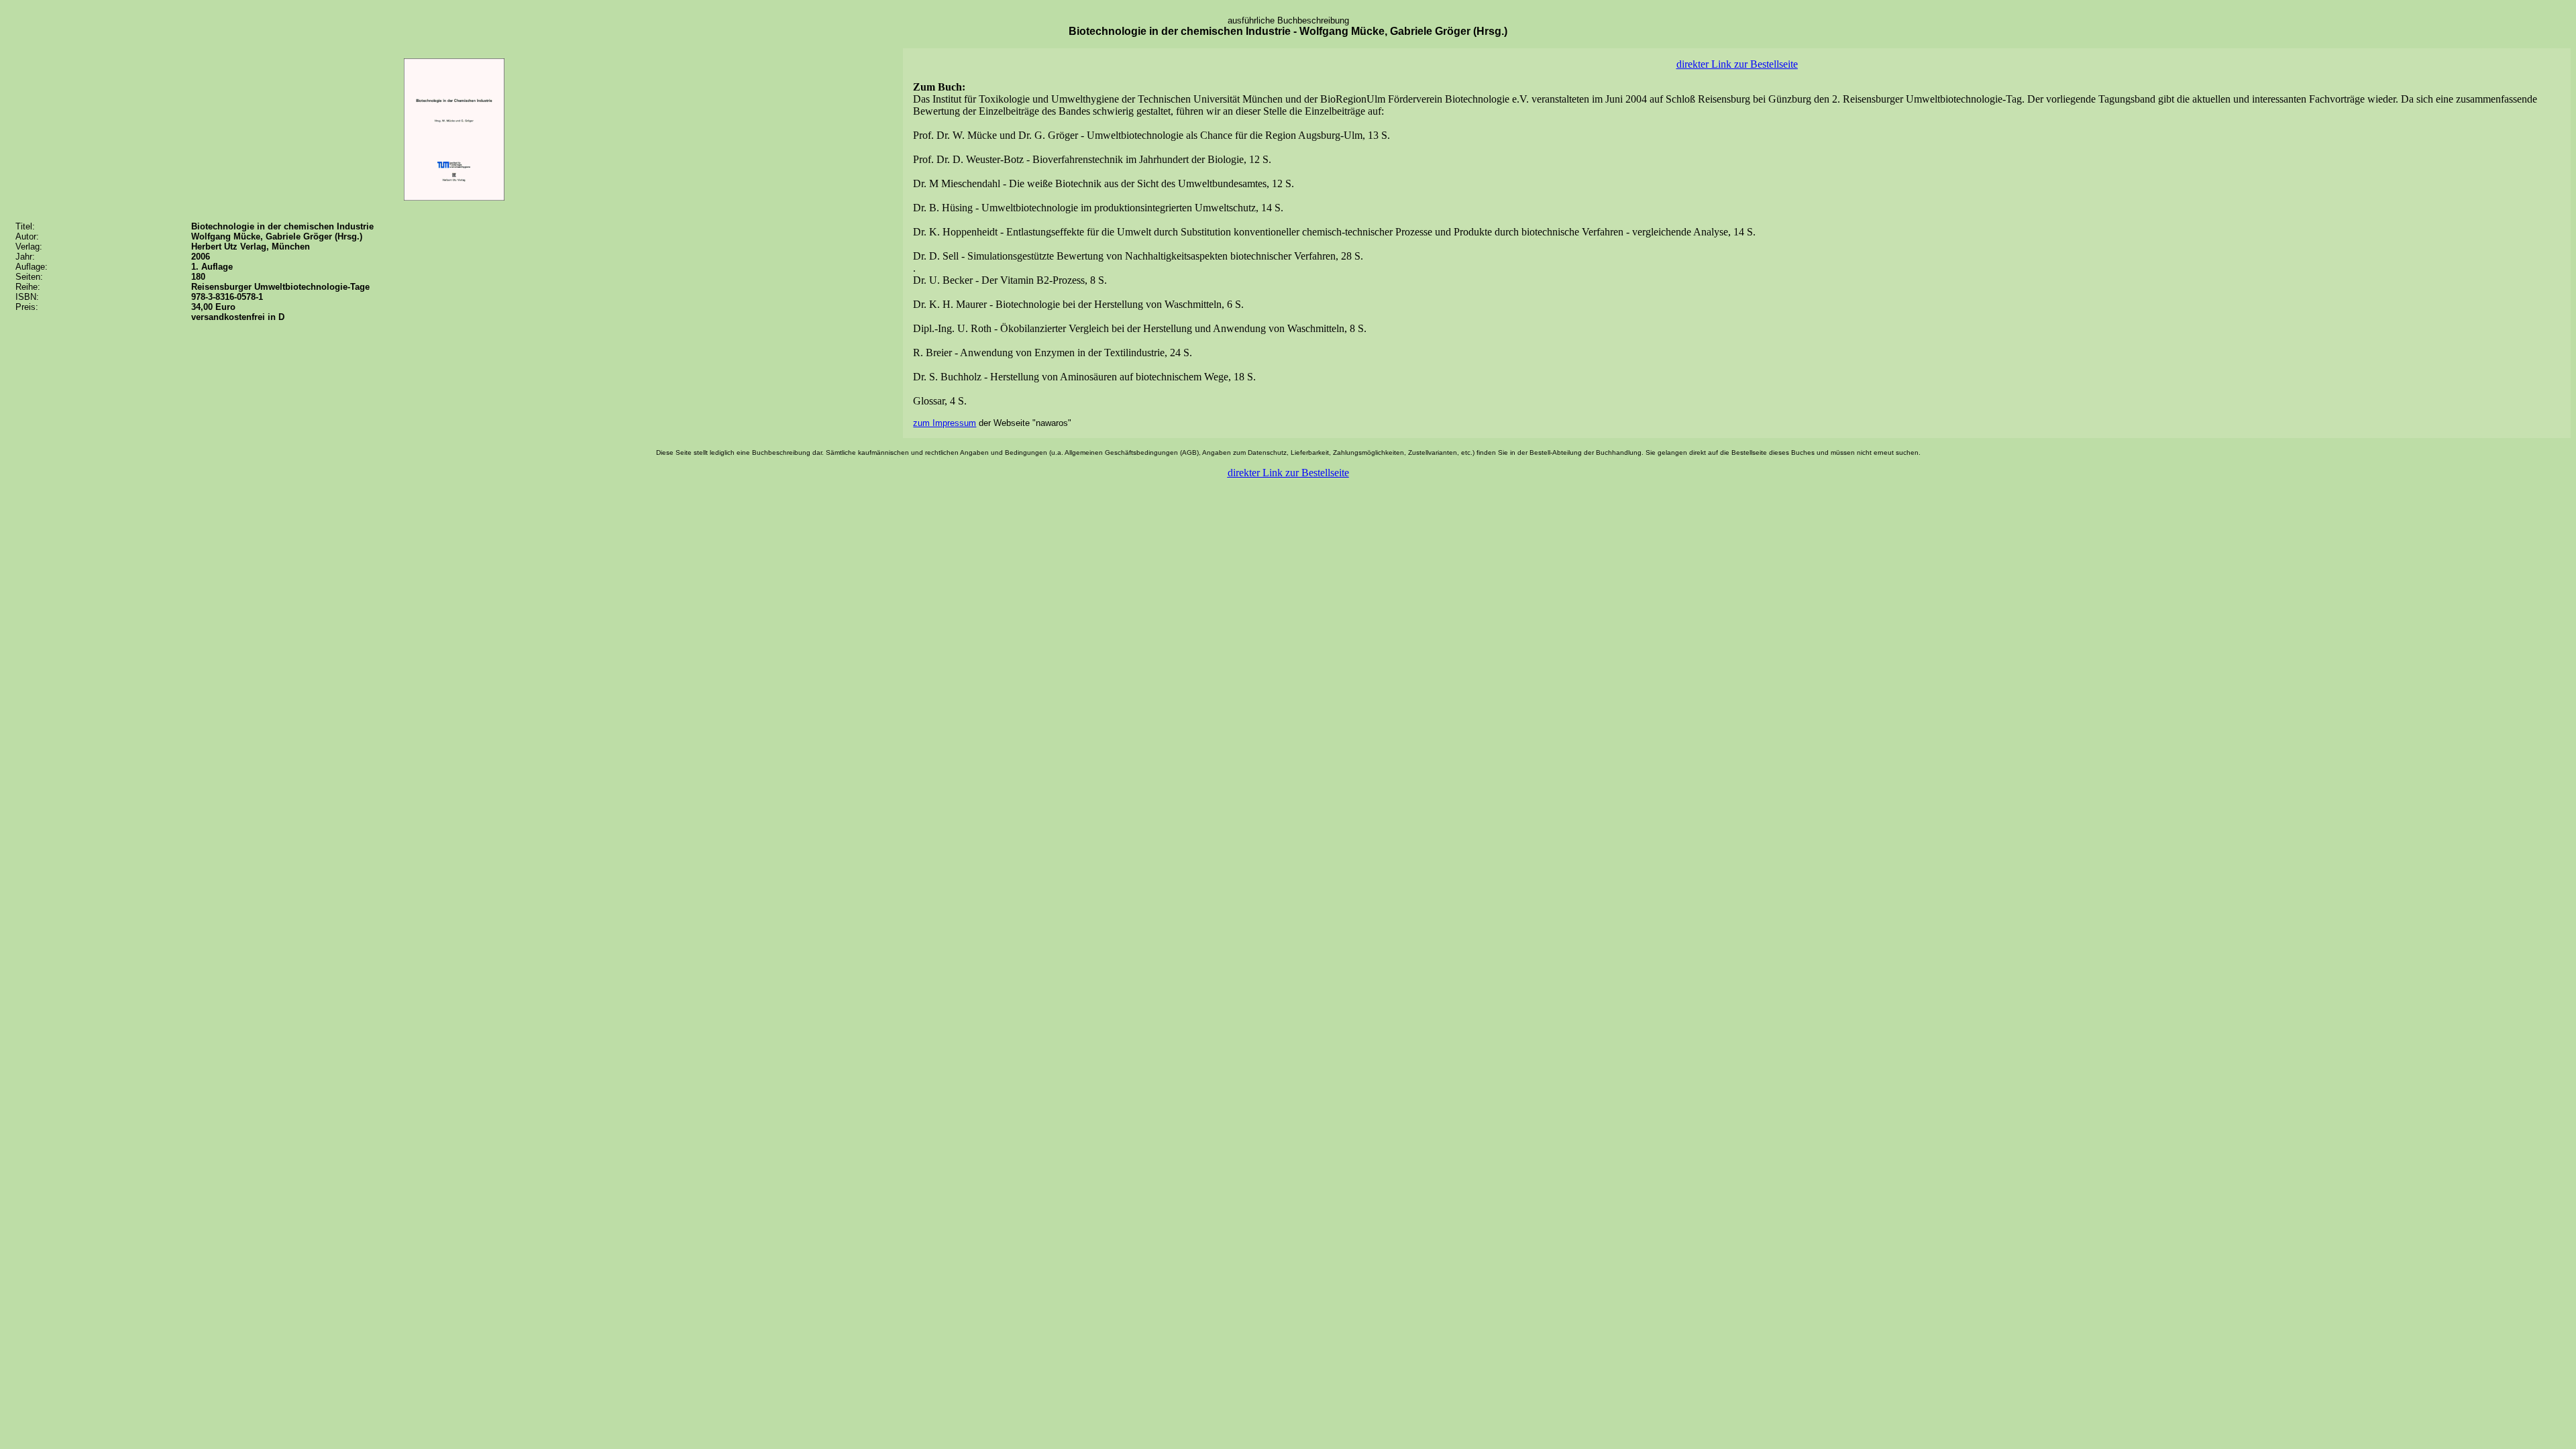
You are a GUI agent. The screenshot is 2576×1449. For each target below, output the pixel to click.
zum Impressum (945, 423)
